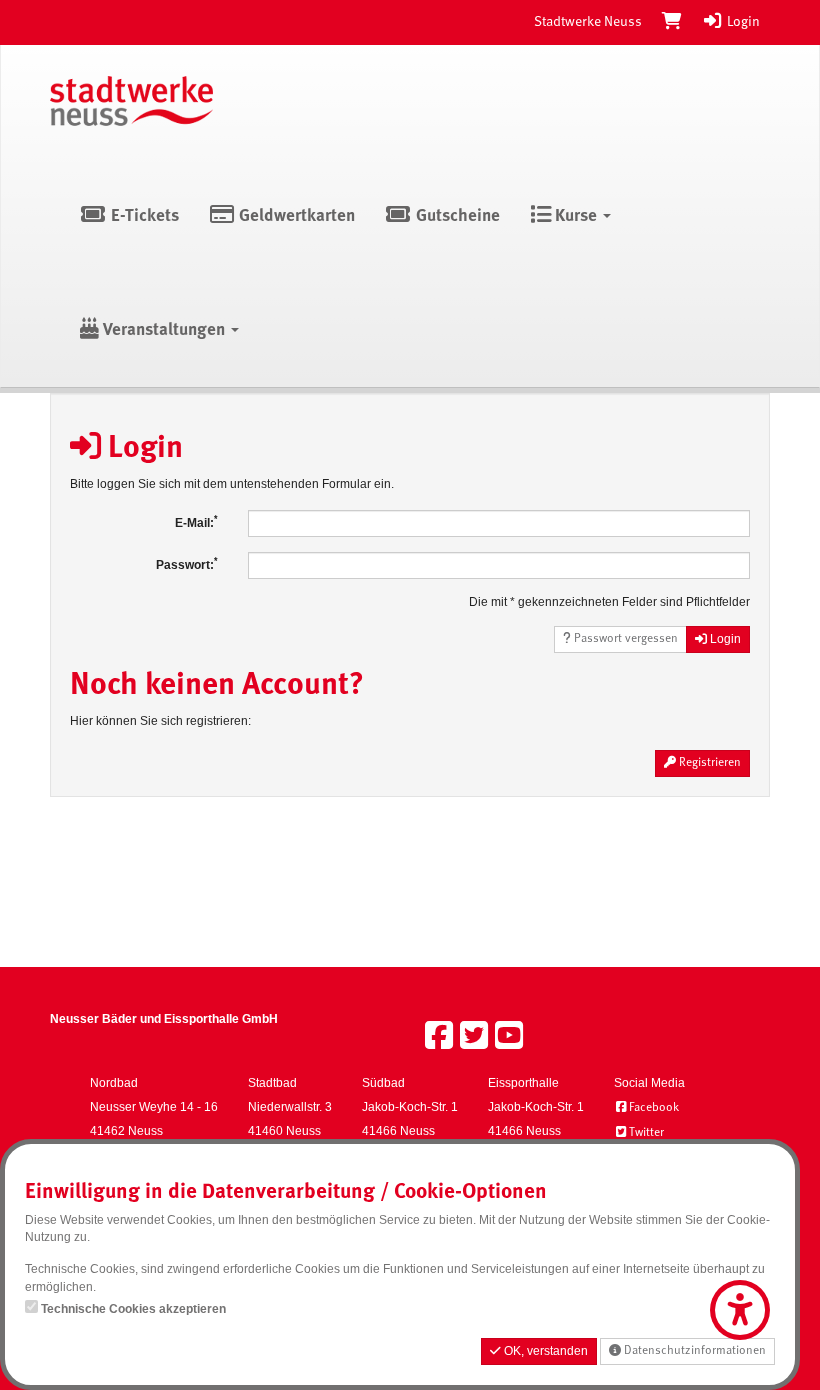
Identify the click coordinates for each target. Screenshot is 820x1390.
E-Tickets (143, 216)
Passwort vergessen (624, 639)
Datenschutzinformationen (693, 1351)
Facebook (654, 1108)
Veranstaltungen (164, 330)
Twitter (646, 1133)
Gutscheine (456, 216)
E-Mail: (196, 522)
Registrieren (708, 763)
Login (742, 22)
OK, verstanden (544, 1351)
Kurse (576, 216)
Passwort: (187, 564)
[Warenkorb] (672, 22)
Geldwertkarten (295, 216)
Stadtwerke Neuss (588, 22)
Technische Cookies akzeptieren (133, 1309)
